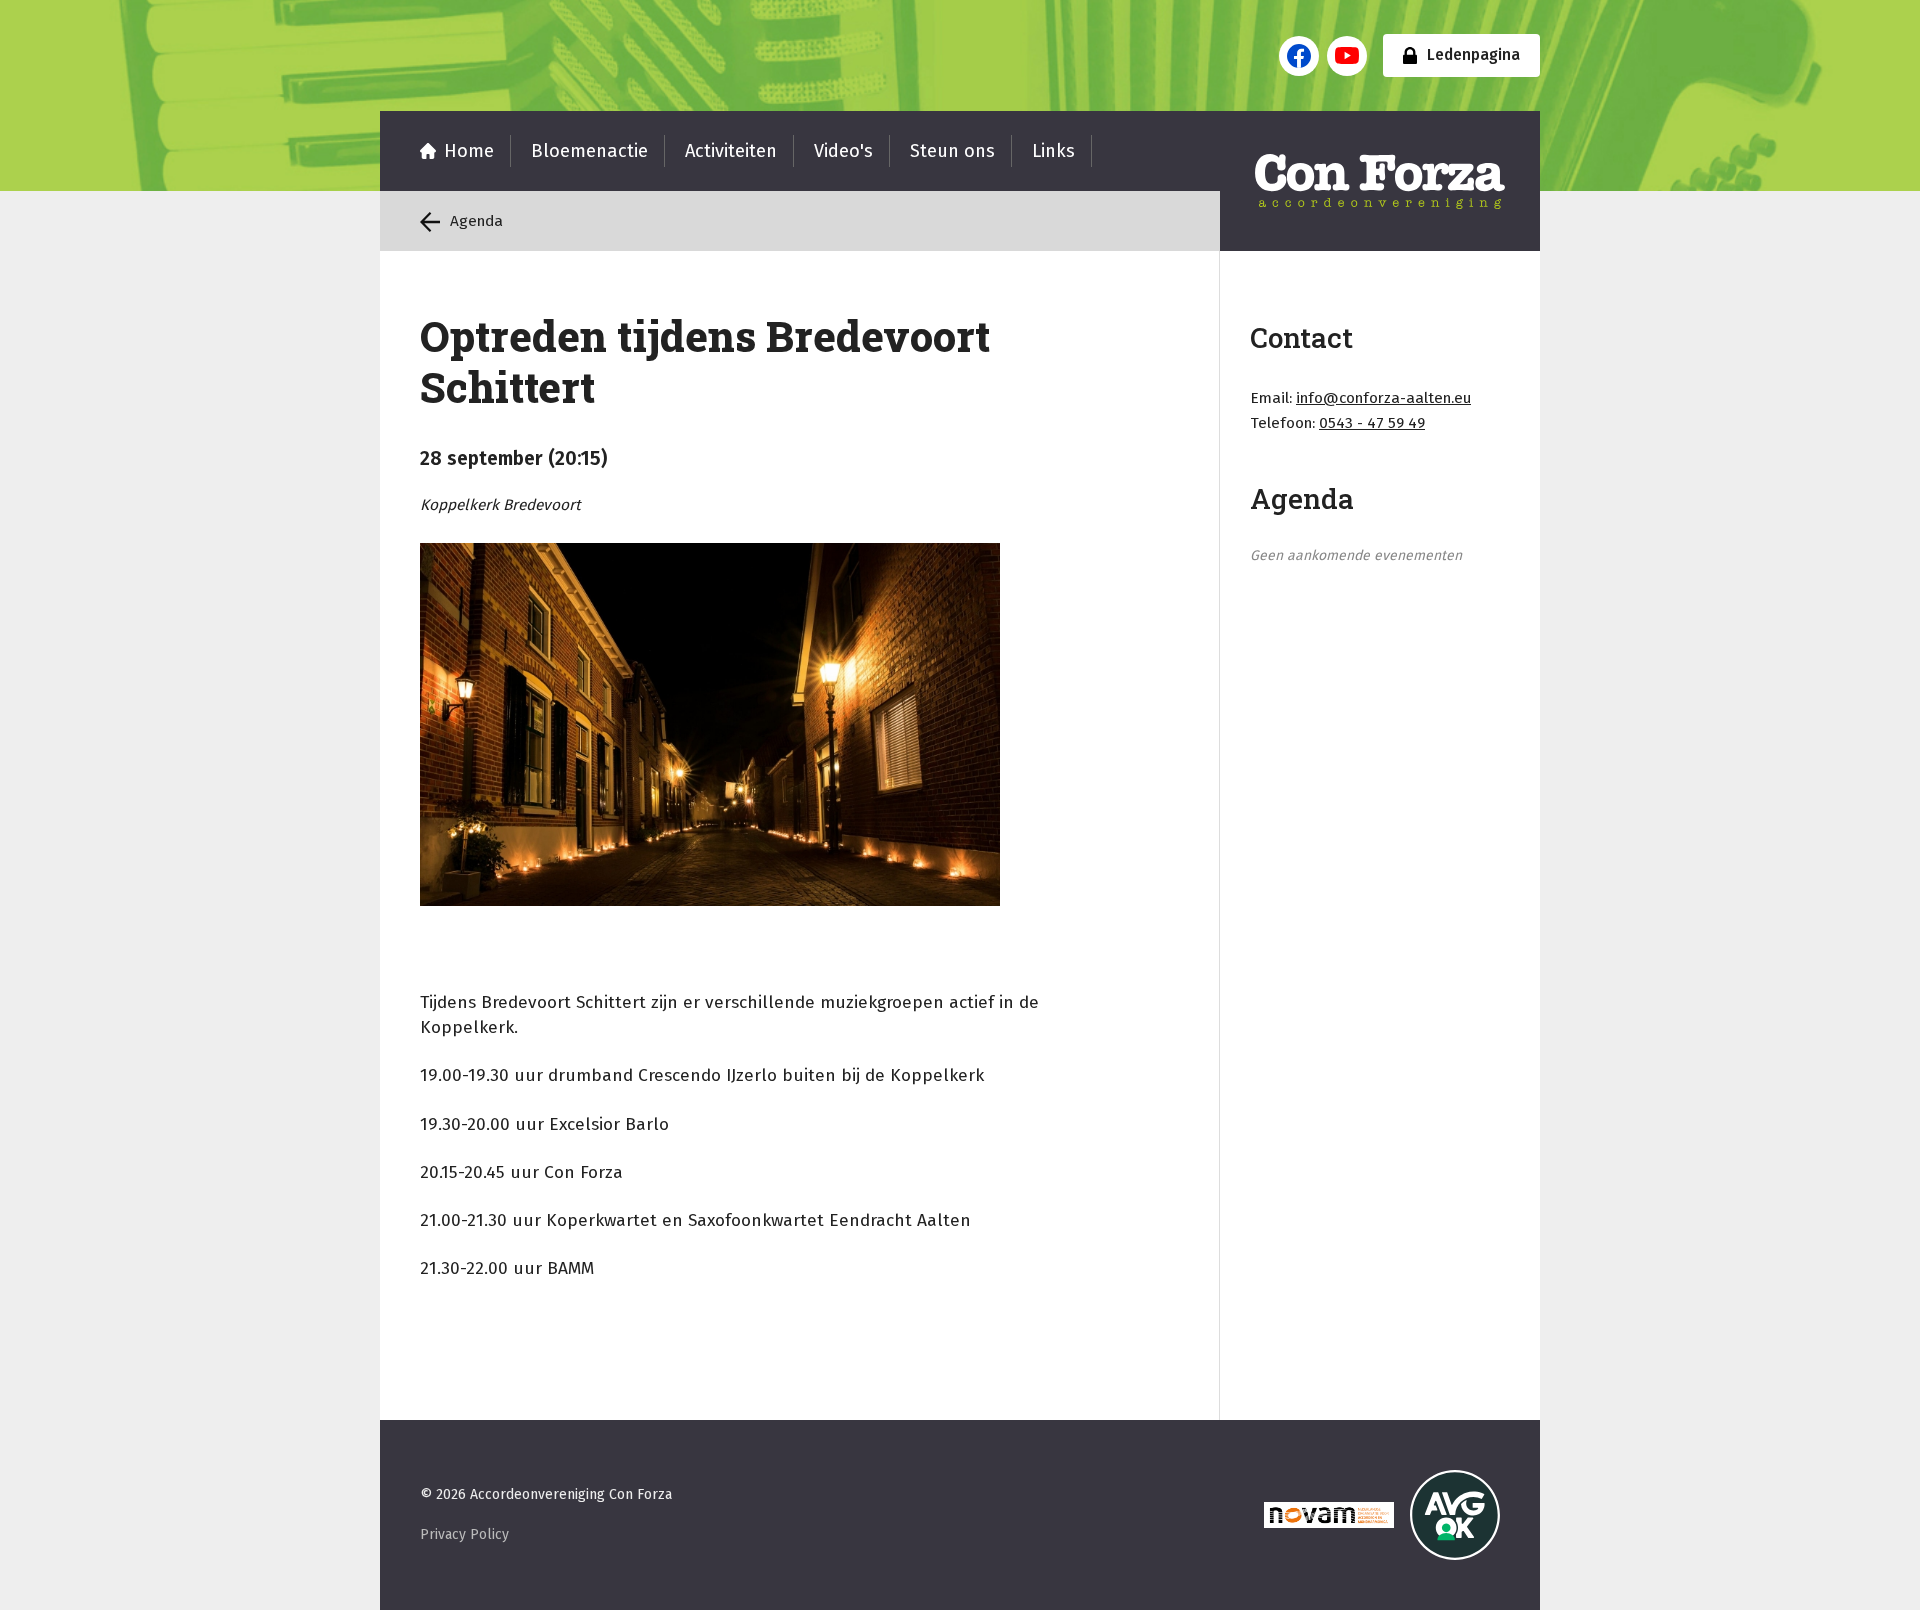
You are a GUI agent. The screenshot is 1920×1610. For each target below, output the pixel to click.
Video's (843, 151)
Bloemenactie (589, 151)
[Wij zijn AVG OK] (1455, 1515)
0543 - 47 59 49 (1372, 423)
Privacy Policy (464, 1534)
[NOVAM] (1329, 1515)
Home (469, 151)
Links (1053, 151)
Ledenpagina (1473, 55)
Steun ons (952, 151)
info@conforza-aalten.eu (1383, 398)
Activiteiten (731, 151)
